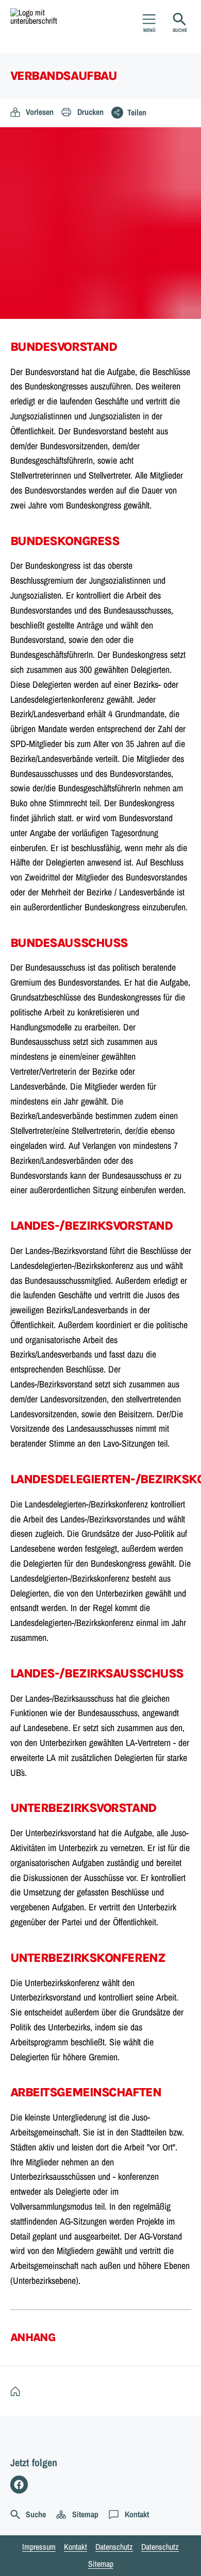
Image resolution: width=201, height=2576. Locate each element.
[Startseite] (18, 2392)
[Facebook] (19, 2485)
